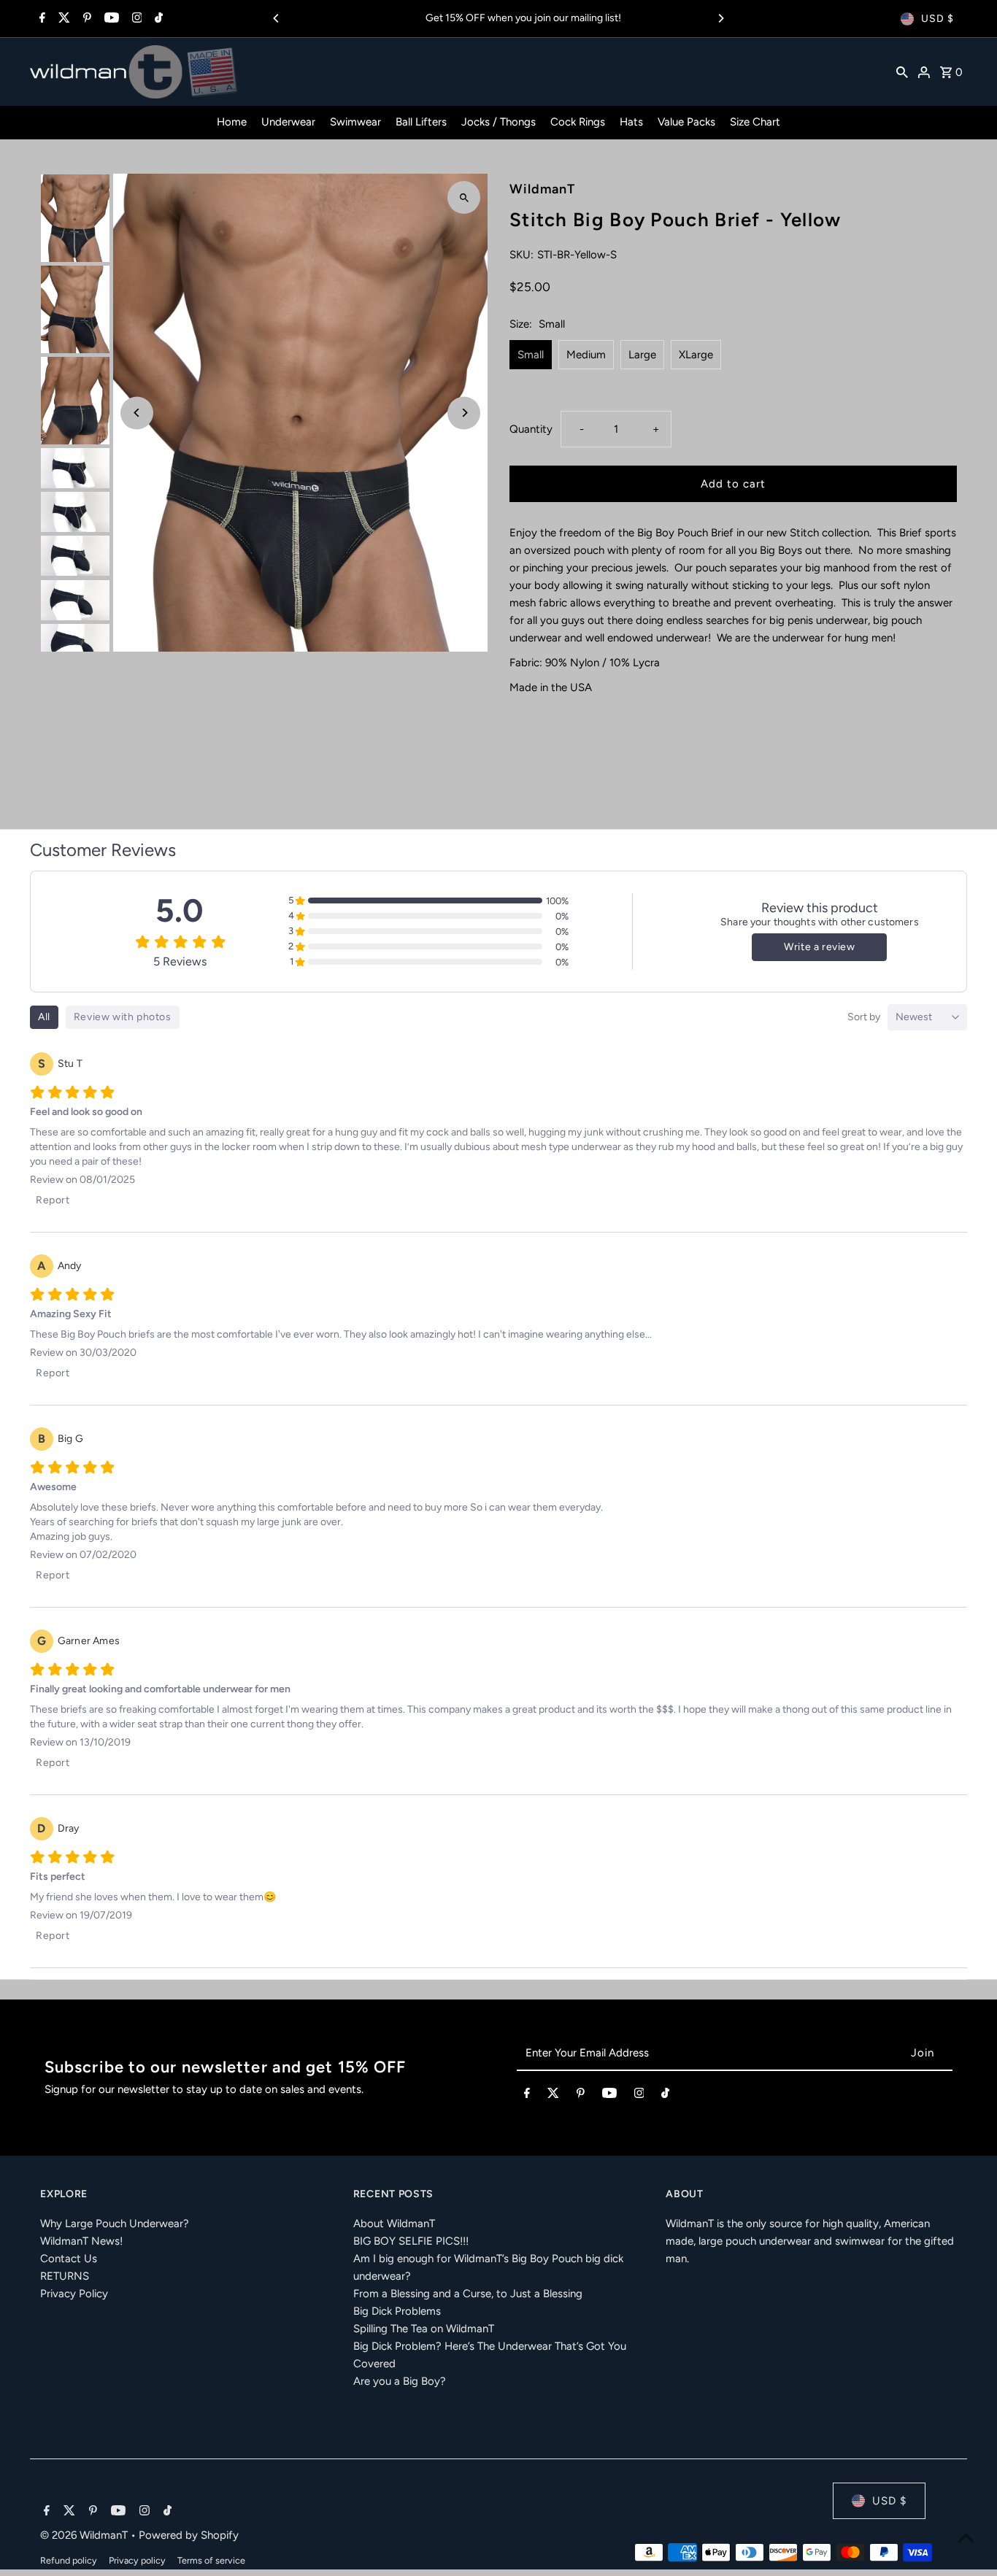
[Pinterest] (85, 19)
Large (642, 355)
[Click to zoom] (464, 197)
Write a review (819, 947)
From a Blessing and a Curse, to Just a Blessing (468, 2294)
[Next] (720, 18)
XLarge (696, 355)
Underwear (288, 122)
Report (53, 1200)
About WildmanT (394, 2224)
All (44, 1017)
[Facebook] (41, 19)
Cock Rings (578, 122)
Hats (631, 122)
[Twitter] (62, 19)
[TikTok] (157, 19)
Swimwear (355, 122)
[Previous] (277, 18)
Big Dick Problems (397, 2311)
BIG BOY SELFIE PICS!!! (411, 2241)
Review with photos (123, 1017)
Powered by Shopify (189, 2535)
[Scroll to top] (966, 2538)
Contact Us (69, 2259)
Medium (586, 355)
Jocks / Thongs (498, 122)
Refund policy (69, 2560)
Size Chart (755, 122)
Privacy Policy (74, 2294)
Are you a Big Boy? (400, 2381)
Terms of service (211, 2560)
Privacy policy (137, 2560)
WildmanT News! (81, 2241)
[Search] (902, 72)
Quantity (531, 429)
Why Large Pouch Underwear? (115, 2224)
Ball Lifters (421, 122)
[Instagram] (135, 19)
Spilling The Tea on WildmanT (424, 2329)
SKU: (521, 255)
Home (232, 122)
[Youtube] (110, 19)
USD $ (938, 19)
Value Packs (686, 122)
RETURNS (65, 2276)
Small (531, 355)
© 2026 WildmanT (85, 2535)
